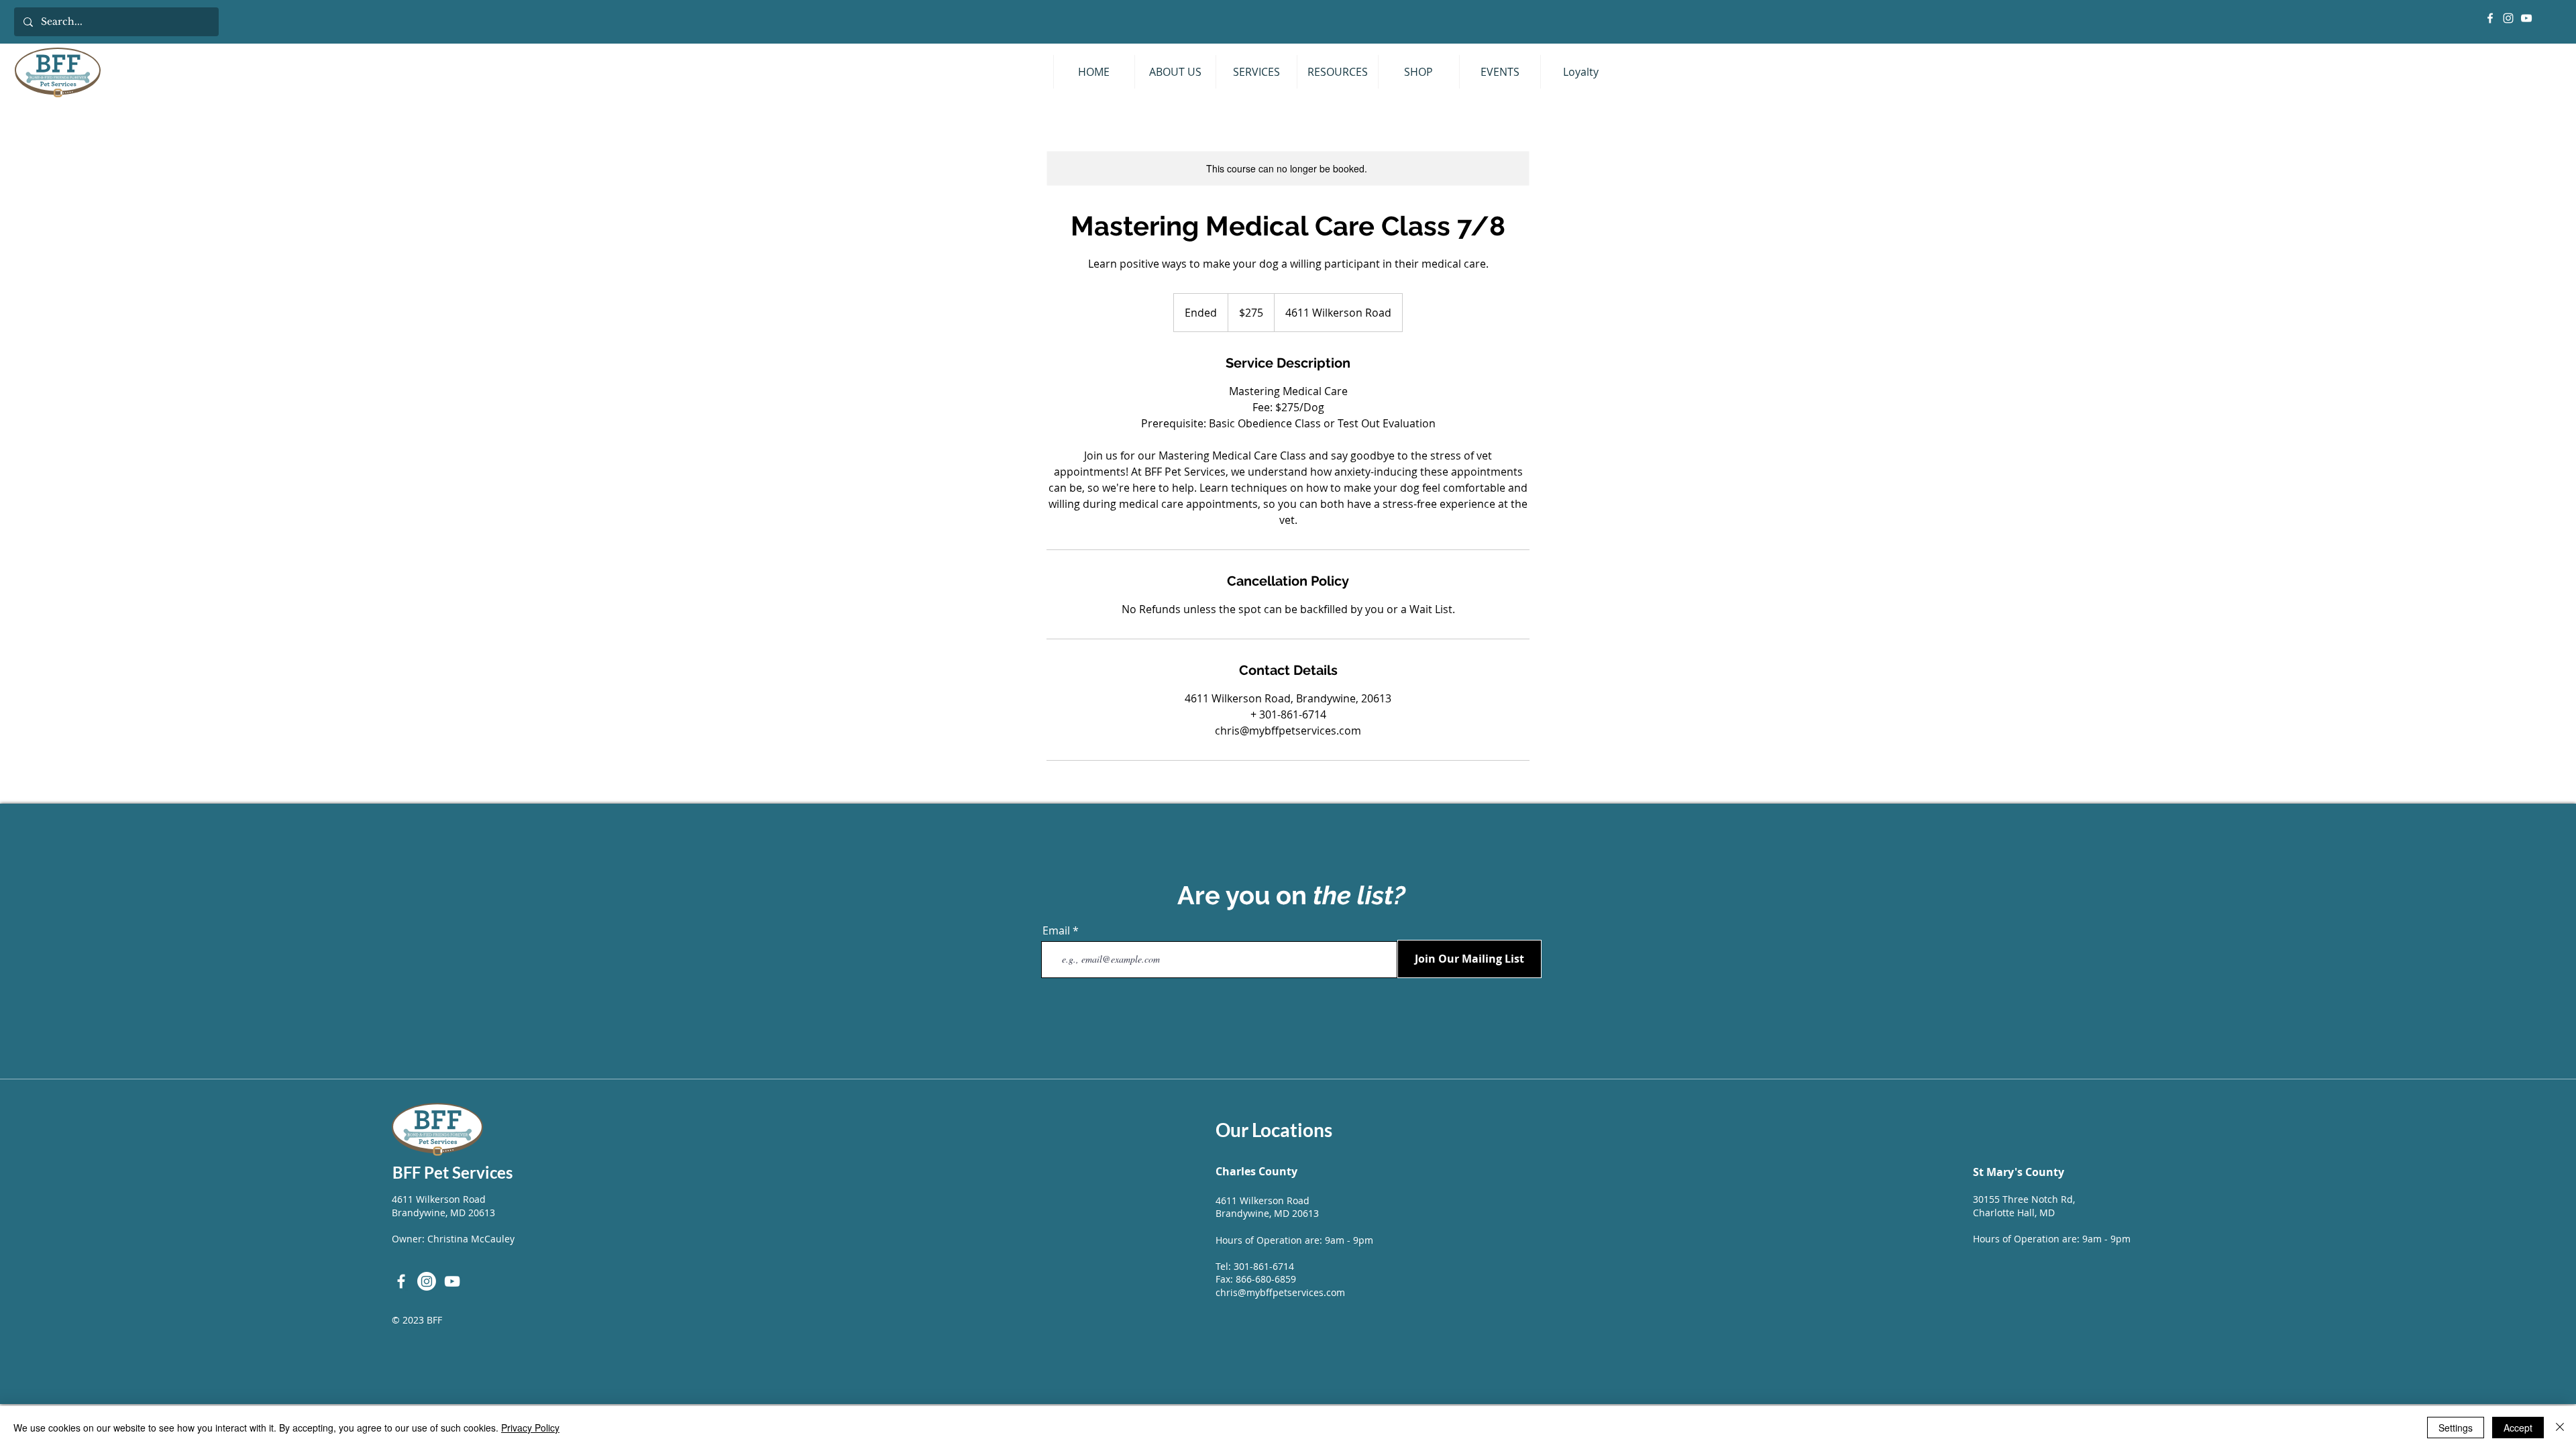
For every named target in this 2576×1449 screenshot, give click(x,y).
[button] (1256, 72)
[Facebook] (2490, 18)
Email (1056, 930)
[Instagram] (2508, 18)
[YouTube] (2526, 18)
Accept (2518, 1428)
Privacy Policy (530, 1428)
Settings (2456, 1428)
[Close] (2560, 1428)
